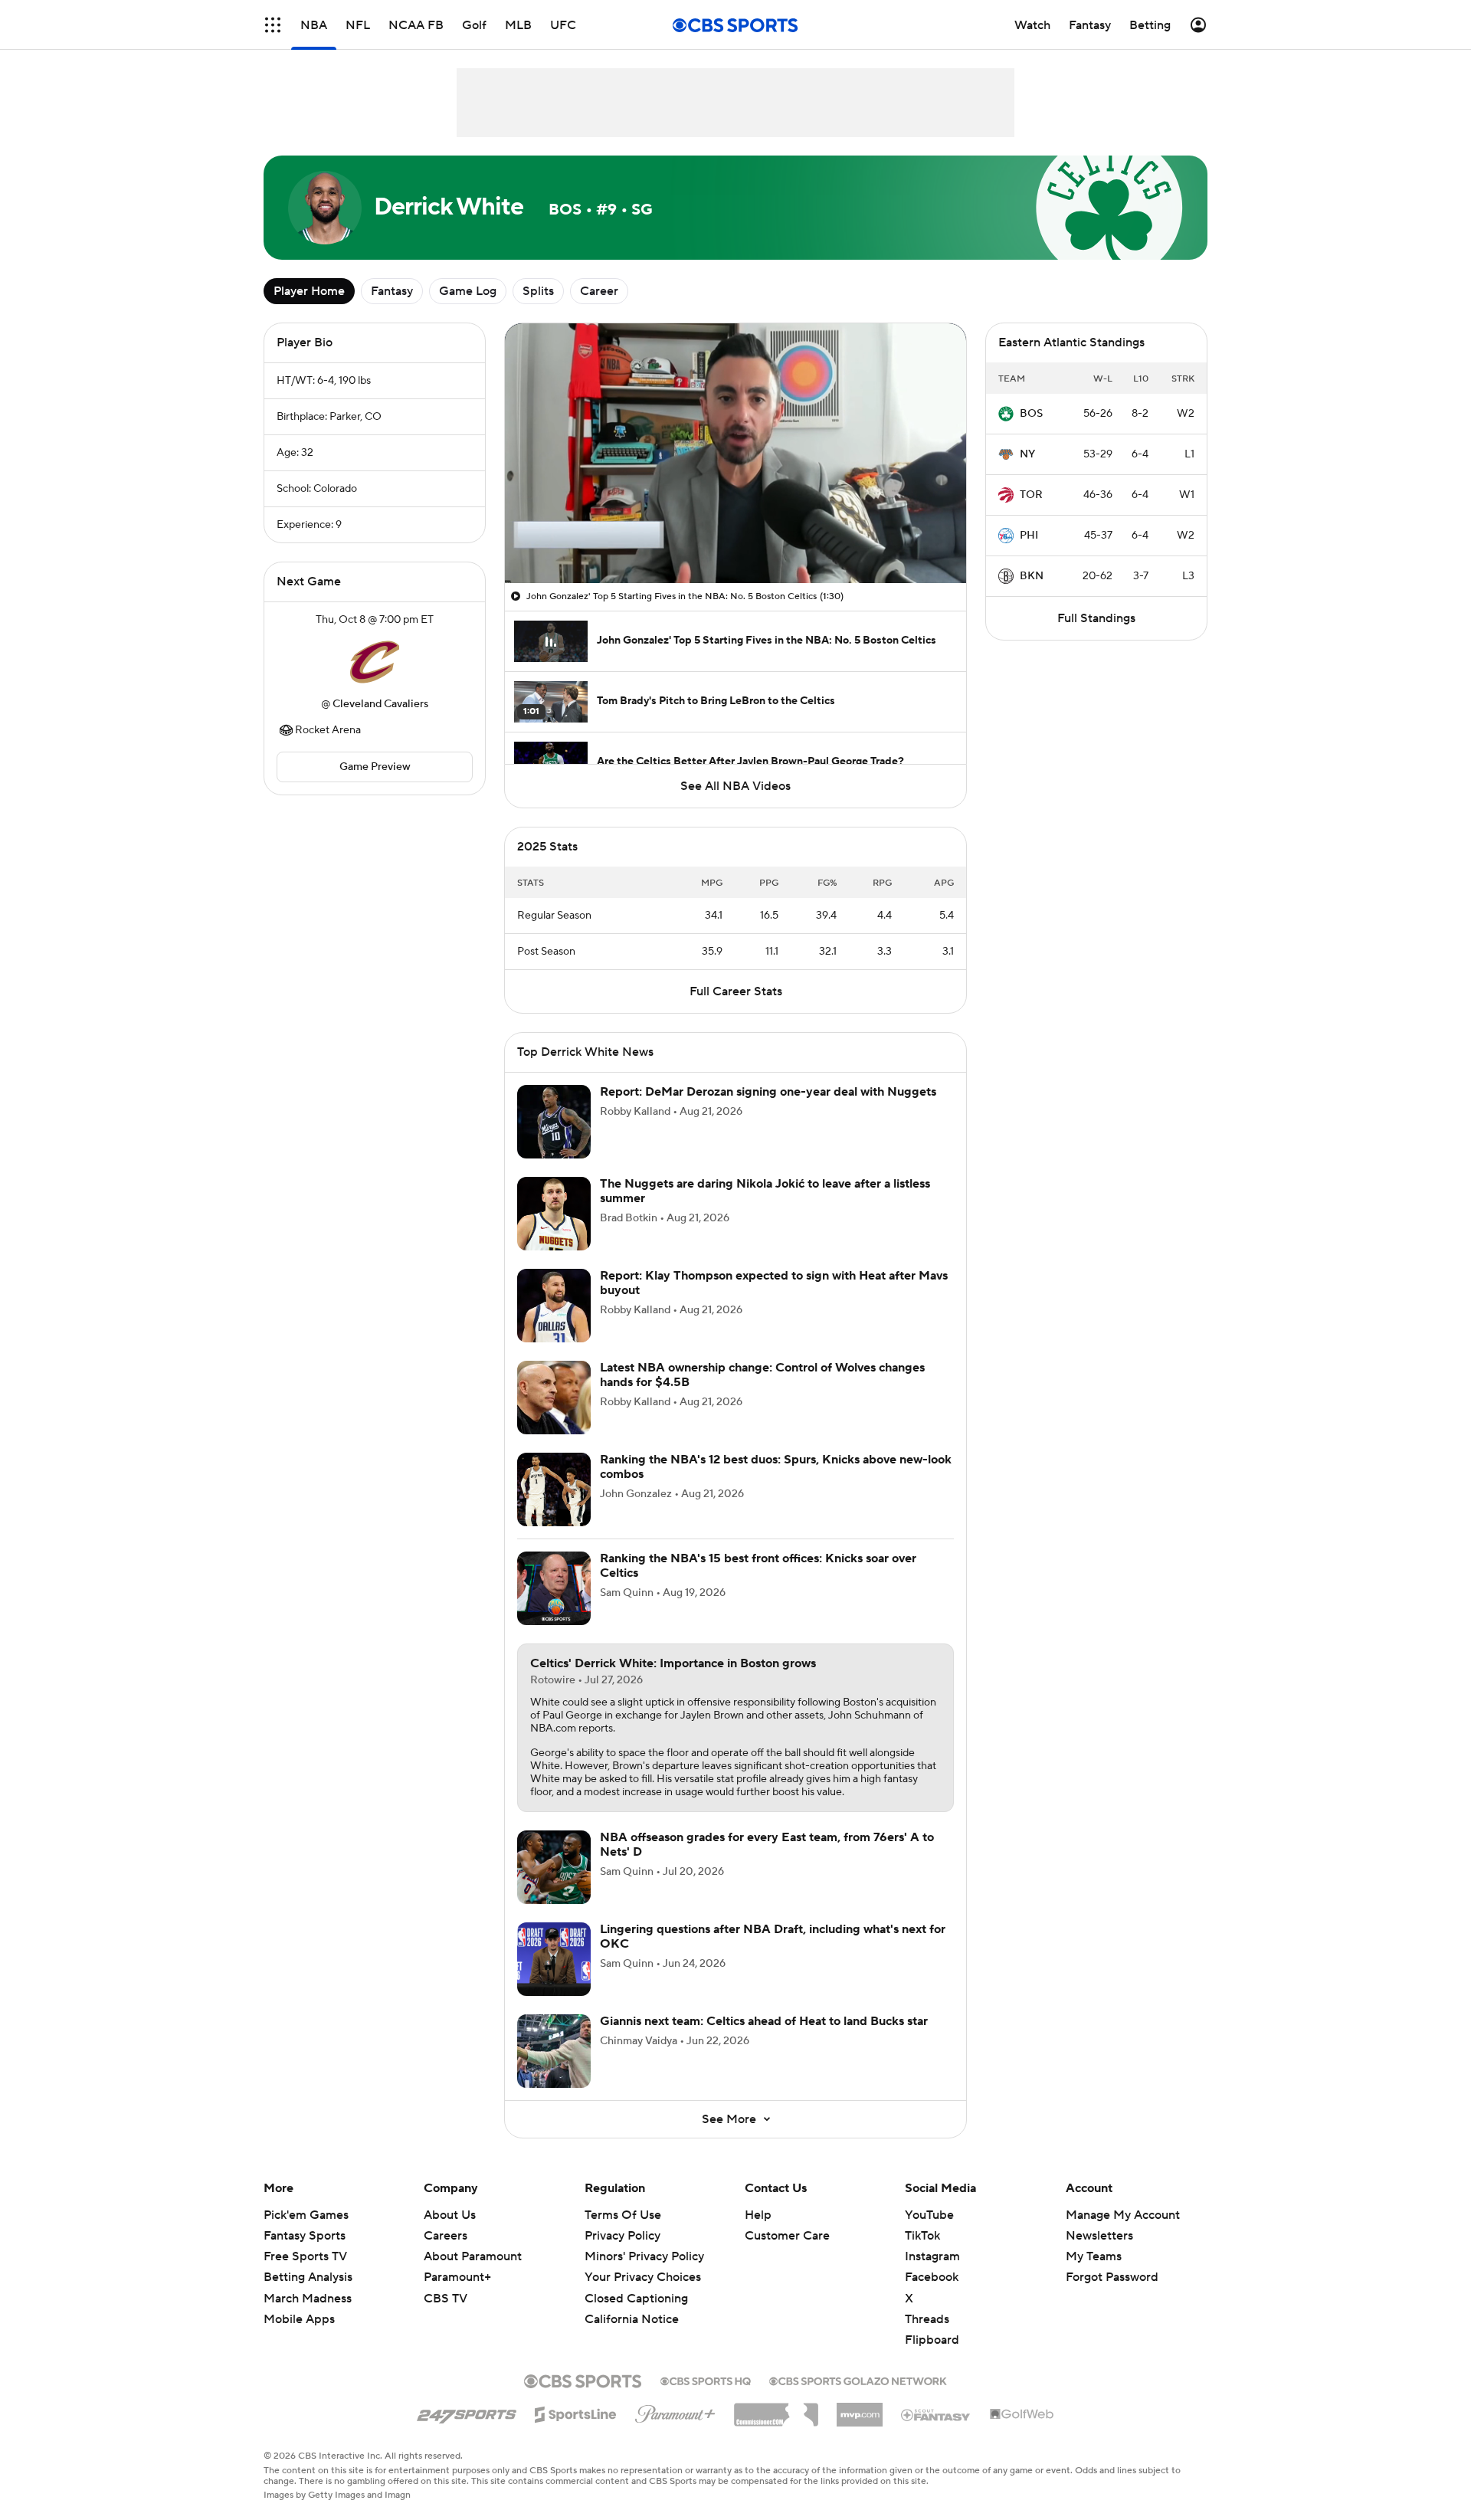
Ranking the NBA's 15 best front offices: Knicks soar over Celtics (758, 1566)
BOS (1031, 414)
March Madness (308, 2299)
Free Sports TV (305, 2256)
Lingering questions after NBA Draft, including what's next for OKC (773, 1937)
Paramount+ (457, 2277)
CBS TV (446, 2299)
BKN (1032, 576)
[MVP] (860, 2409)
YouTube (929, 2215)
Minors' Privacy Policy (644, 2256)
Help (758, 2215)
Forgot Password (1112, 2277)
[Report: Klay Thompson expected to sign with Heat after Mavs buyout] (554, 1306)
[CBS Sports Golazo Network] (858, 2380)
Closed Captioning (636, 2283)
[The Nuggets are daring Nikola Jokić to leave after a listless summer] (554, 1214)
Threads (927, 2319)
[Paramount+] (675, 2411)
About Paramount (473, 2256)
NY (1027, 454)
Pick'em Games (306, 2215)
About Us (450, 2215)
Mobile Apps (299, 2319)
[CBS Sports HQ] (706, 2380)
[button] (273, 25)
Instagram (932, 2256)
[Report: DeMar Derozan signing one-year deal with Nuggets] (554, 1122)
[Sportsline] (576, 2412)
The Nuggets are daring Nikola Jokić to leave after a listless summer (765, 1191)
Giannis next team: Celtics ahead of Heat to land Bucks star (764, 2021)
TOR (1031, 495)
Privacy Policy (622, 2236)
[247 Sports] (467, 2412)
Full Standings (1096, 618)
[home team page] (375, 662)
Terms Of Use (623, 2215)
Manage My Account (1123, 2215)
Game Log (468, 291)
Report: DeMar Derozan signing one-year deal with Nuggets (768, 1092)
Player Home (309, 291)
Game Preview (375, 767)
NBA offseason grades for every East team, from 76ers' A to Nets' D (767, 1845)
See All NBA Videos (735, 786)
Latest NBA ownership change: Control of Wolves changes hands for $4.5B (762, 1375)
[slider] (735, 539)
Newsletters (1099, 2236)
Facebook (932, 2277)
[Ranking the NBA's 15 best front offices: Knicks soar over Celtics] (554, 1588)
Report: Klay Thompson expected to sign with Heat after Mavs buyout (774, 1283)
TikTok (922, 2236)
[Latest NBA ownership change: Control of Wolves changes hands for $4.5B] (554, 1398)
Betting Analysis (308, 2277)
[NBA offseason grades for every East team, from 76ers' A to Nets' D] (554, 1867)
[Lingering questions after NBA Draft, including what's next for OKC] (554, 1959)
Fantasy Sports (305, 2236)
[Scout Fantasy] (936, 2414)
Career (599, 291)
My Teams (1094, 2256)
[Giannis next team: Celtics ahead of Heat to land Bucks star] (554, 2051)
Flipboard (932, 2340)
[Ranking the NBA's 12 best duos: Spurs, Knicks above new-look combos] (554, 1489)
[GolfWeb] (1022, 2415)
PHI (1029, 536)
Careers (446, 2236)
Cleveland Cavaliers (380, 704)
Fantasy (392, 291)
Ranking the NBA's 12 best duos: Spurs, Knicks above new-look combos (776, 1467)
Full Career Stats (736, 991)
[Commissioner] (776, 2409)
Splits (538, 291)
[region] (735, 453)
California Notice (632, 2305)
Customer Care (787, 2236)
